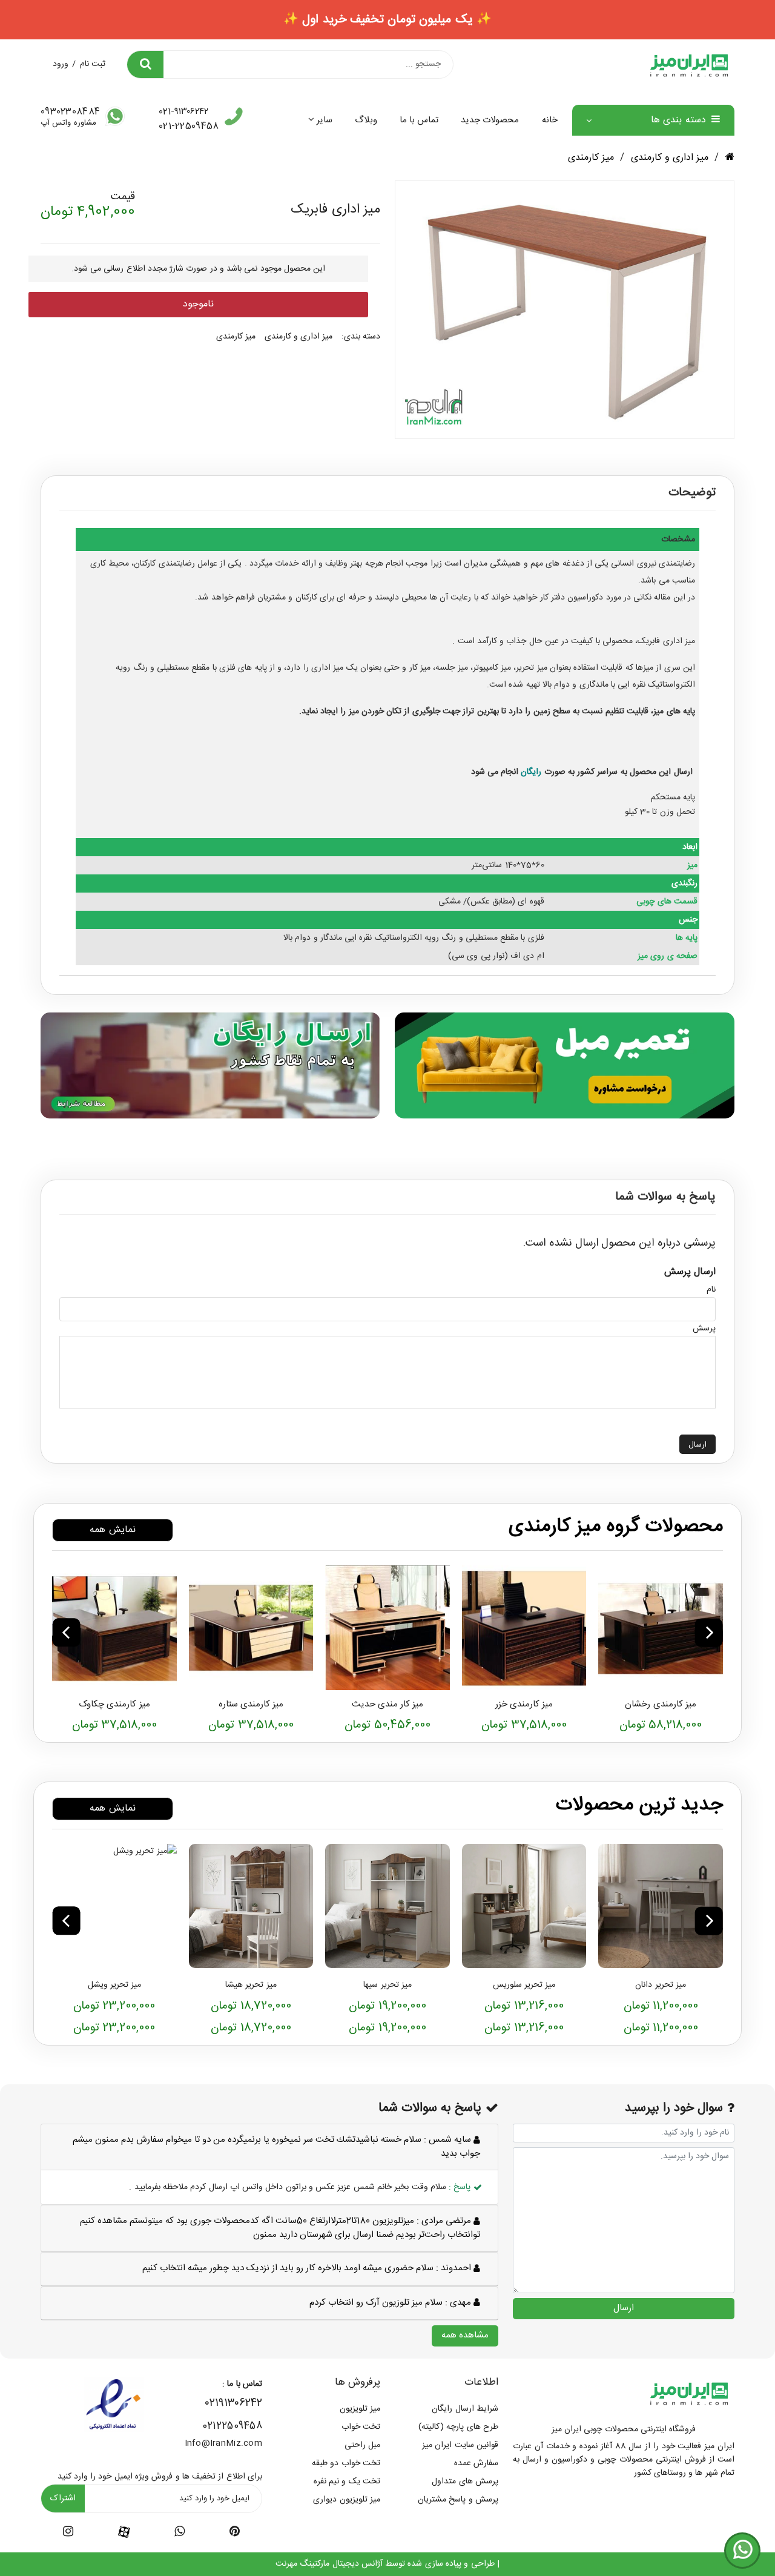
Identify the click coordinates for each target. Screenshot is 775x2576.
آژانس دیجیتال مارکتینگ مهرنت (329, 2564)
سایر (324, 120)
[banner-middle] (565, 1065)
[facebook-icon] (124, 2532)
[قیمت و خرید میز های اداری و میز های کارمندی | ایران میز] (661, 1628)
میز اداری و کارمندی (670, 158)
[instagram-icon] (68, 2534)
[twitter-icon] (235, 2534)
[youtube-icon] (180, 2534)
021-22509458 (189, 126)
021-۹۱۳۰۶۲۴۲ (183, 112)
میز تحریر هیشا (251, 1985)
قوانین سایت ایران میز (460, 2445)
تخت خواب (361, 2427)
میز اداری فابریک (666, 641)
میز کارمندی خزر (524, 1704)
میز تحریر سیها (387, 1985)
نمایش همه (112, 1530)
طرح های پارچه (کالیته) (458, 2427)
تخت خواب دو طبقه (346, 2463)
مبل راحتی (362, 2445)
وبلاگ (366, 120)
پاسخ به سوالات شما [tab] (665, 1197)
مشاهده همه (465, 2335)
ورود (61, 64)
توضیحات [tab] (692, 493)
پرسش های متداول (465, 2482)
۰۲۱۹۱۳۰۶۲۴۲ (234, 2403)
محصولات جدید (490, 120)
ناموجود (198, 304)
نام (711, 1290)
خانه (550, 120)
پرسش (704, 1329)
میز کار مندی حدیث (388, 1704)
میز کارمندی (591, 158)
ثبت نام (93, 64)
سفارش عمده (476, 2463)
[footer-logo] (689, 2393)
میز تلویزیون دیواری (347, 2500)
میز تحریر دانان (661, 1985)
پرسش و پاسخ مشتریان (458, 2500)
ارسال (697, 1445)
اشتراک (63, 2498)
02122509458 (232, 2426)
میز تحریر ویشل (115, 1985)
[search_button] (145, 64)
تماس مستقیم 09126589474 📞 (387, 20)
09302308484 (70, 112)
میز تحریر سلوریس (524, 1985)
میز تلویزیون (360, 2409)
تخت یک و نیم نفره (347, 2482)
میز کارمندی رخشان (661, 1704)
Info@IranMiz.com (223, 2443)
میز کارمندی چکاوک (114, 1704)
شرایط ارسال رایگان (465, 2409)
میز (354, 712)
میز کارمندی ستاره (251, 1704)
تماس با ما (419, 120)
